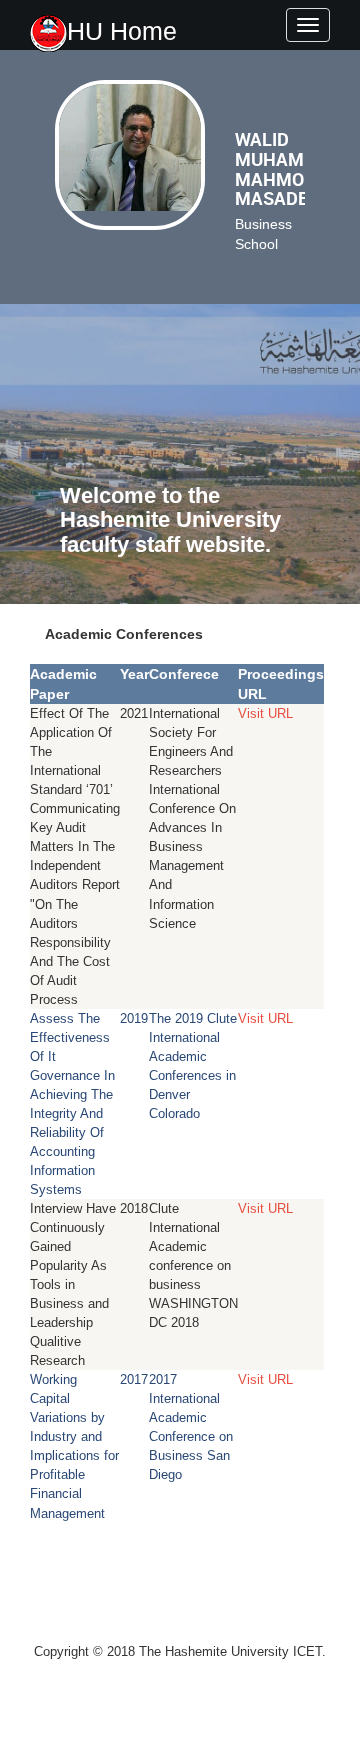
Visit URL (265, 713)
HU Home (122, 31)
